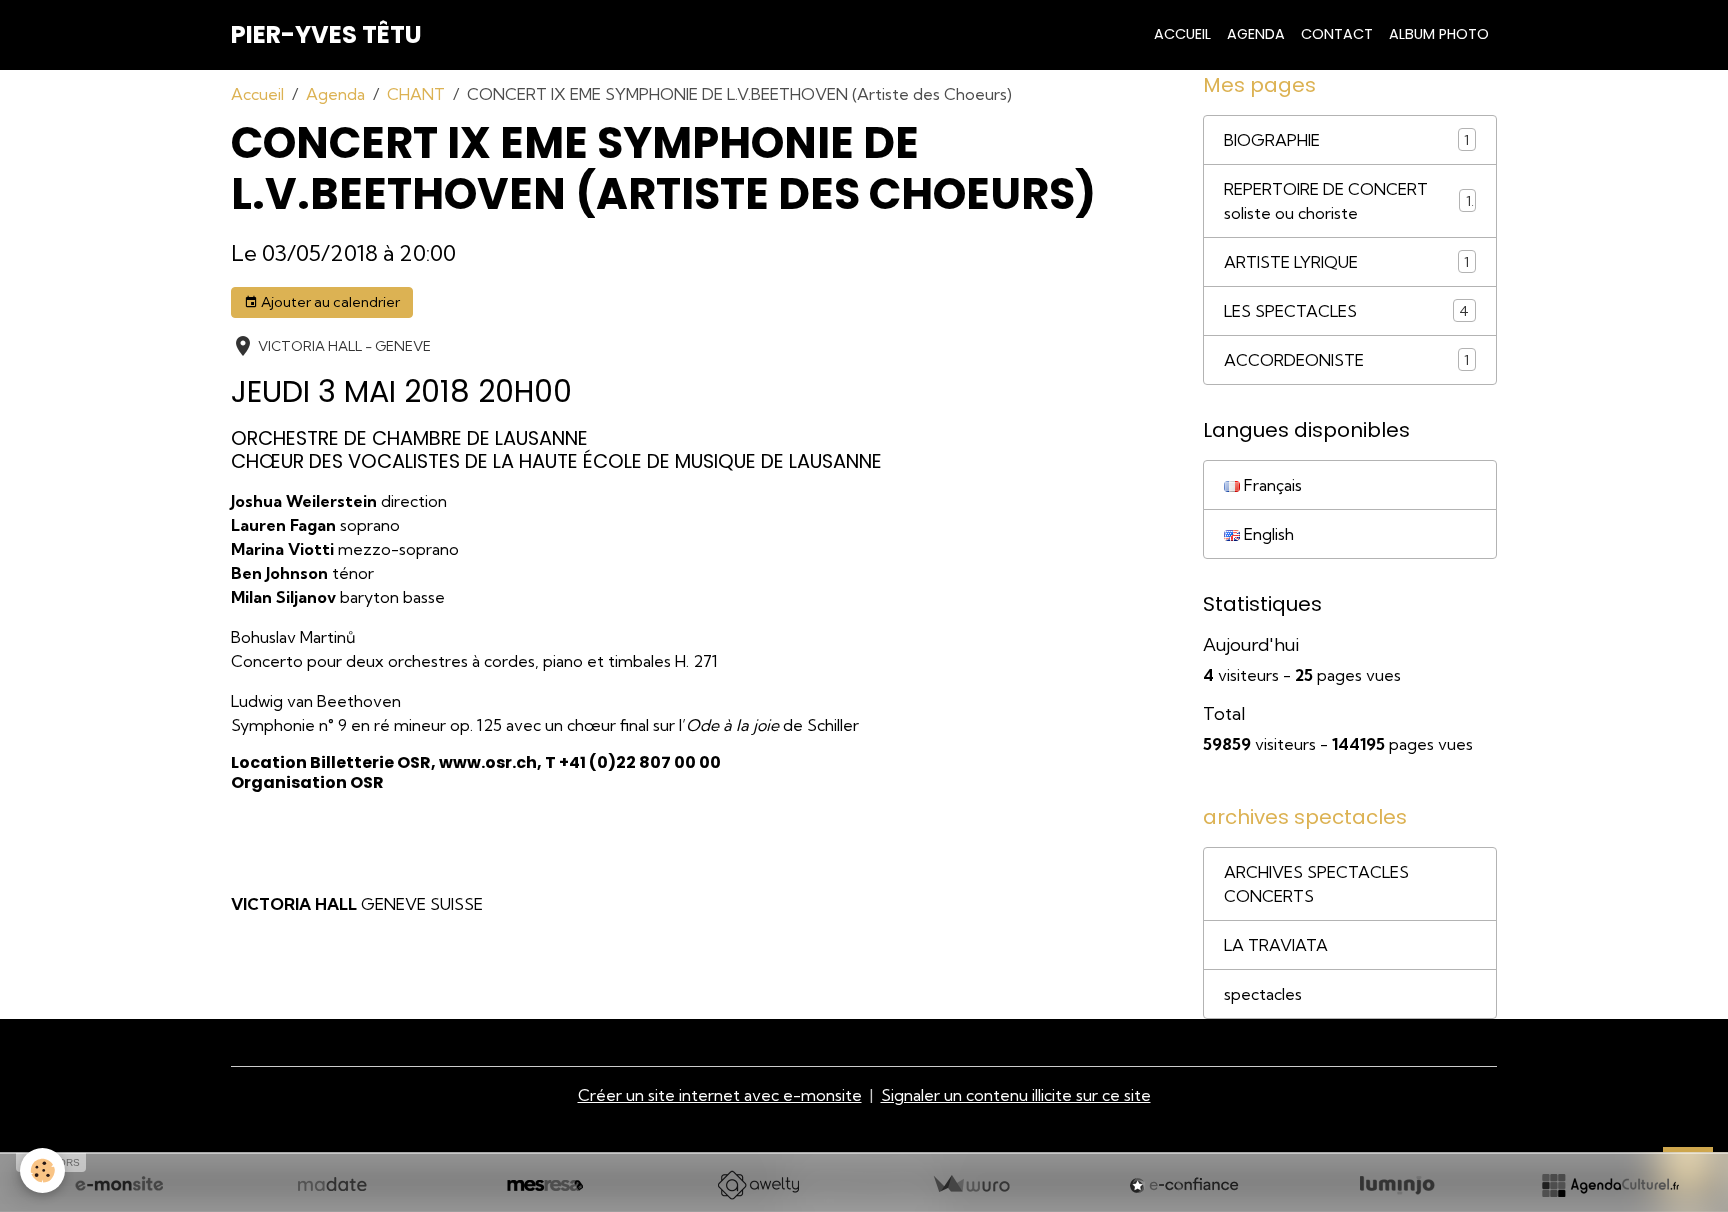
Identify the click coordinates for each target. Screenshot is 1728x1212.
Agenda (1256, 34)
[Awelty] (758, 1185)
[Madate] (332, 1185)
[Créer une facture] (971, 1185)
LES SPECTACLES (1290, 311)
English (1267, 534)
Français (1271, 485)
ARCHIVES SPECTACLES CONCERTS (1316, 884)
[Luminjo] (1397, 1185)
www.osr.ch (488, 762)
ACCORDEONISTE (1294, 360)
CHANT (416, 94)
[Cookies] (42, 1170)
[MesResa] (545, 1185)
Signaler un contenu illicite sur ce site (1016, 1095)
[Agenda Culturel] (1610, 1185)
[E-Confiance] (1184, 1185)
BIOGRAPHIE (1272, 140)
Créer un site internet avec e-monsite (720, 1095)
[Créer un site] (119, 1185)
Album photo (1439, 34)
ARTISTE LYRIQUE (1291, 262)
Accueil (1182, 34)
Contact (1337, 34)
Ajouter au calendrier (329, 302)
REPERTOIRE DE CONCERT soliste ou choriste (1326, 201)
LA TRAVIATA (1276, 945)
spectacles (1263, 994)
